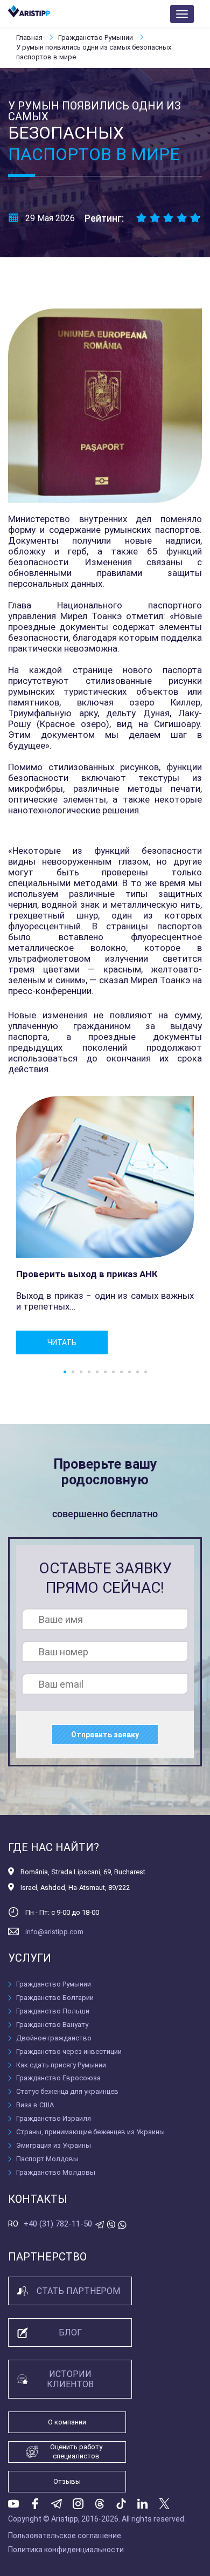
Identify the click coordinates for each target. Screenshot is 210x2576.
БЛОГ (70, 2332)
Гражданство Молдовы (56, 2172)
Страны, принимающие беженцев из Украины (90, 2132)
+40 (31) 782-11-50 (58, 2224)
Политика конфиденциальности (66, 2550)
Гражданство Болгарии (55, 1998)
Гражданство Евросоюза (58, 2078)
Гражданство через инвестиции (69, 2051)
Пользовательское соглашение (65, 2536)
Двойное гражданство (54, 2038)
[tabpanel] (105, 1225)
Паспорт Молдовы (47, 2159)
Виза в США (35, 2105)
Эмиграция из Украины (54, 2145)
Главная (30, 37)
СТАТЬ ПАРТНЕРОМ (78, 2291)
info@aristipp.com (54, 1932)
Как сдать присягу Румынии (61, 2065)
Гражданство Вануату (52, 2025)
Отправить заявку (105, 1735)
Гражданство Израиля (54, 2118)
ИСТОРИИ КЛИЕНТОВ (70, 2379)
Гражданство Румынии (96, 37)
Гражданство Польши (53, 2011)
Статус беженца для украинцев (67, 2091)
